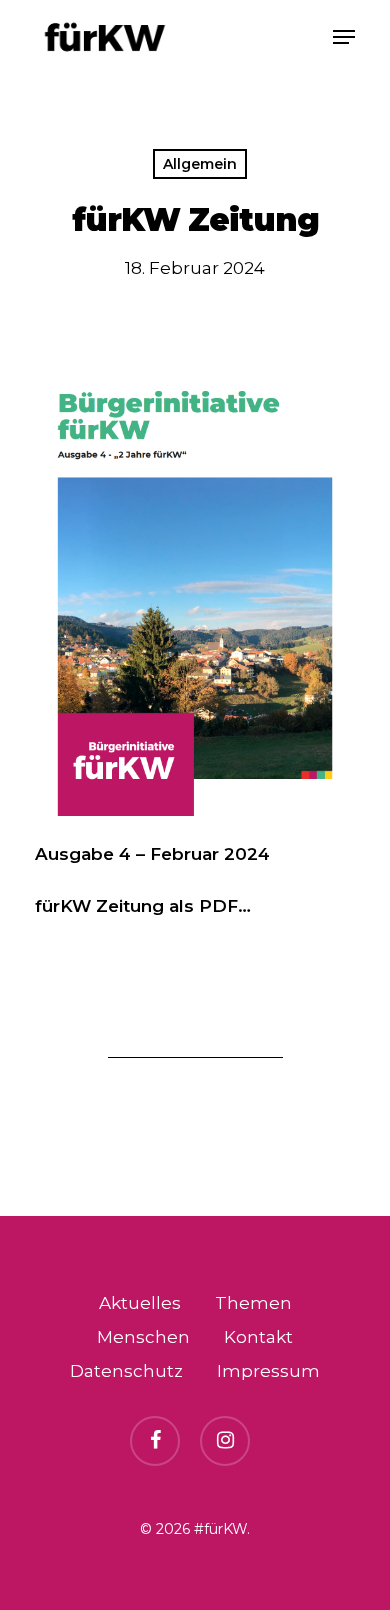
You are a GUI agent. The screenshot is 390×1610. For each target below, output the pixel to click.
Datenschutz (126, 1371)
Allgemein (200, 164)
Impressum (268, 1371)
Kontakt (258, 1337)
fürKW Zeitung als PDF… (143, 906)
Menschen (143, 1337)
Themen (253, 1303)
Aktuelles (140, 1303)
